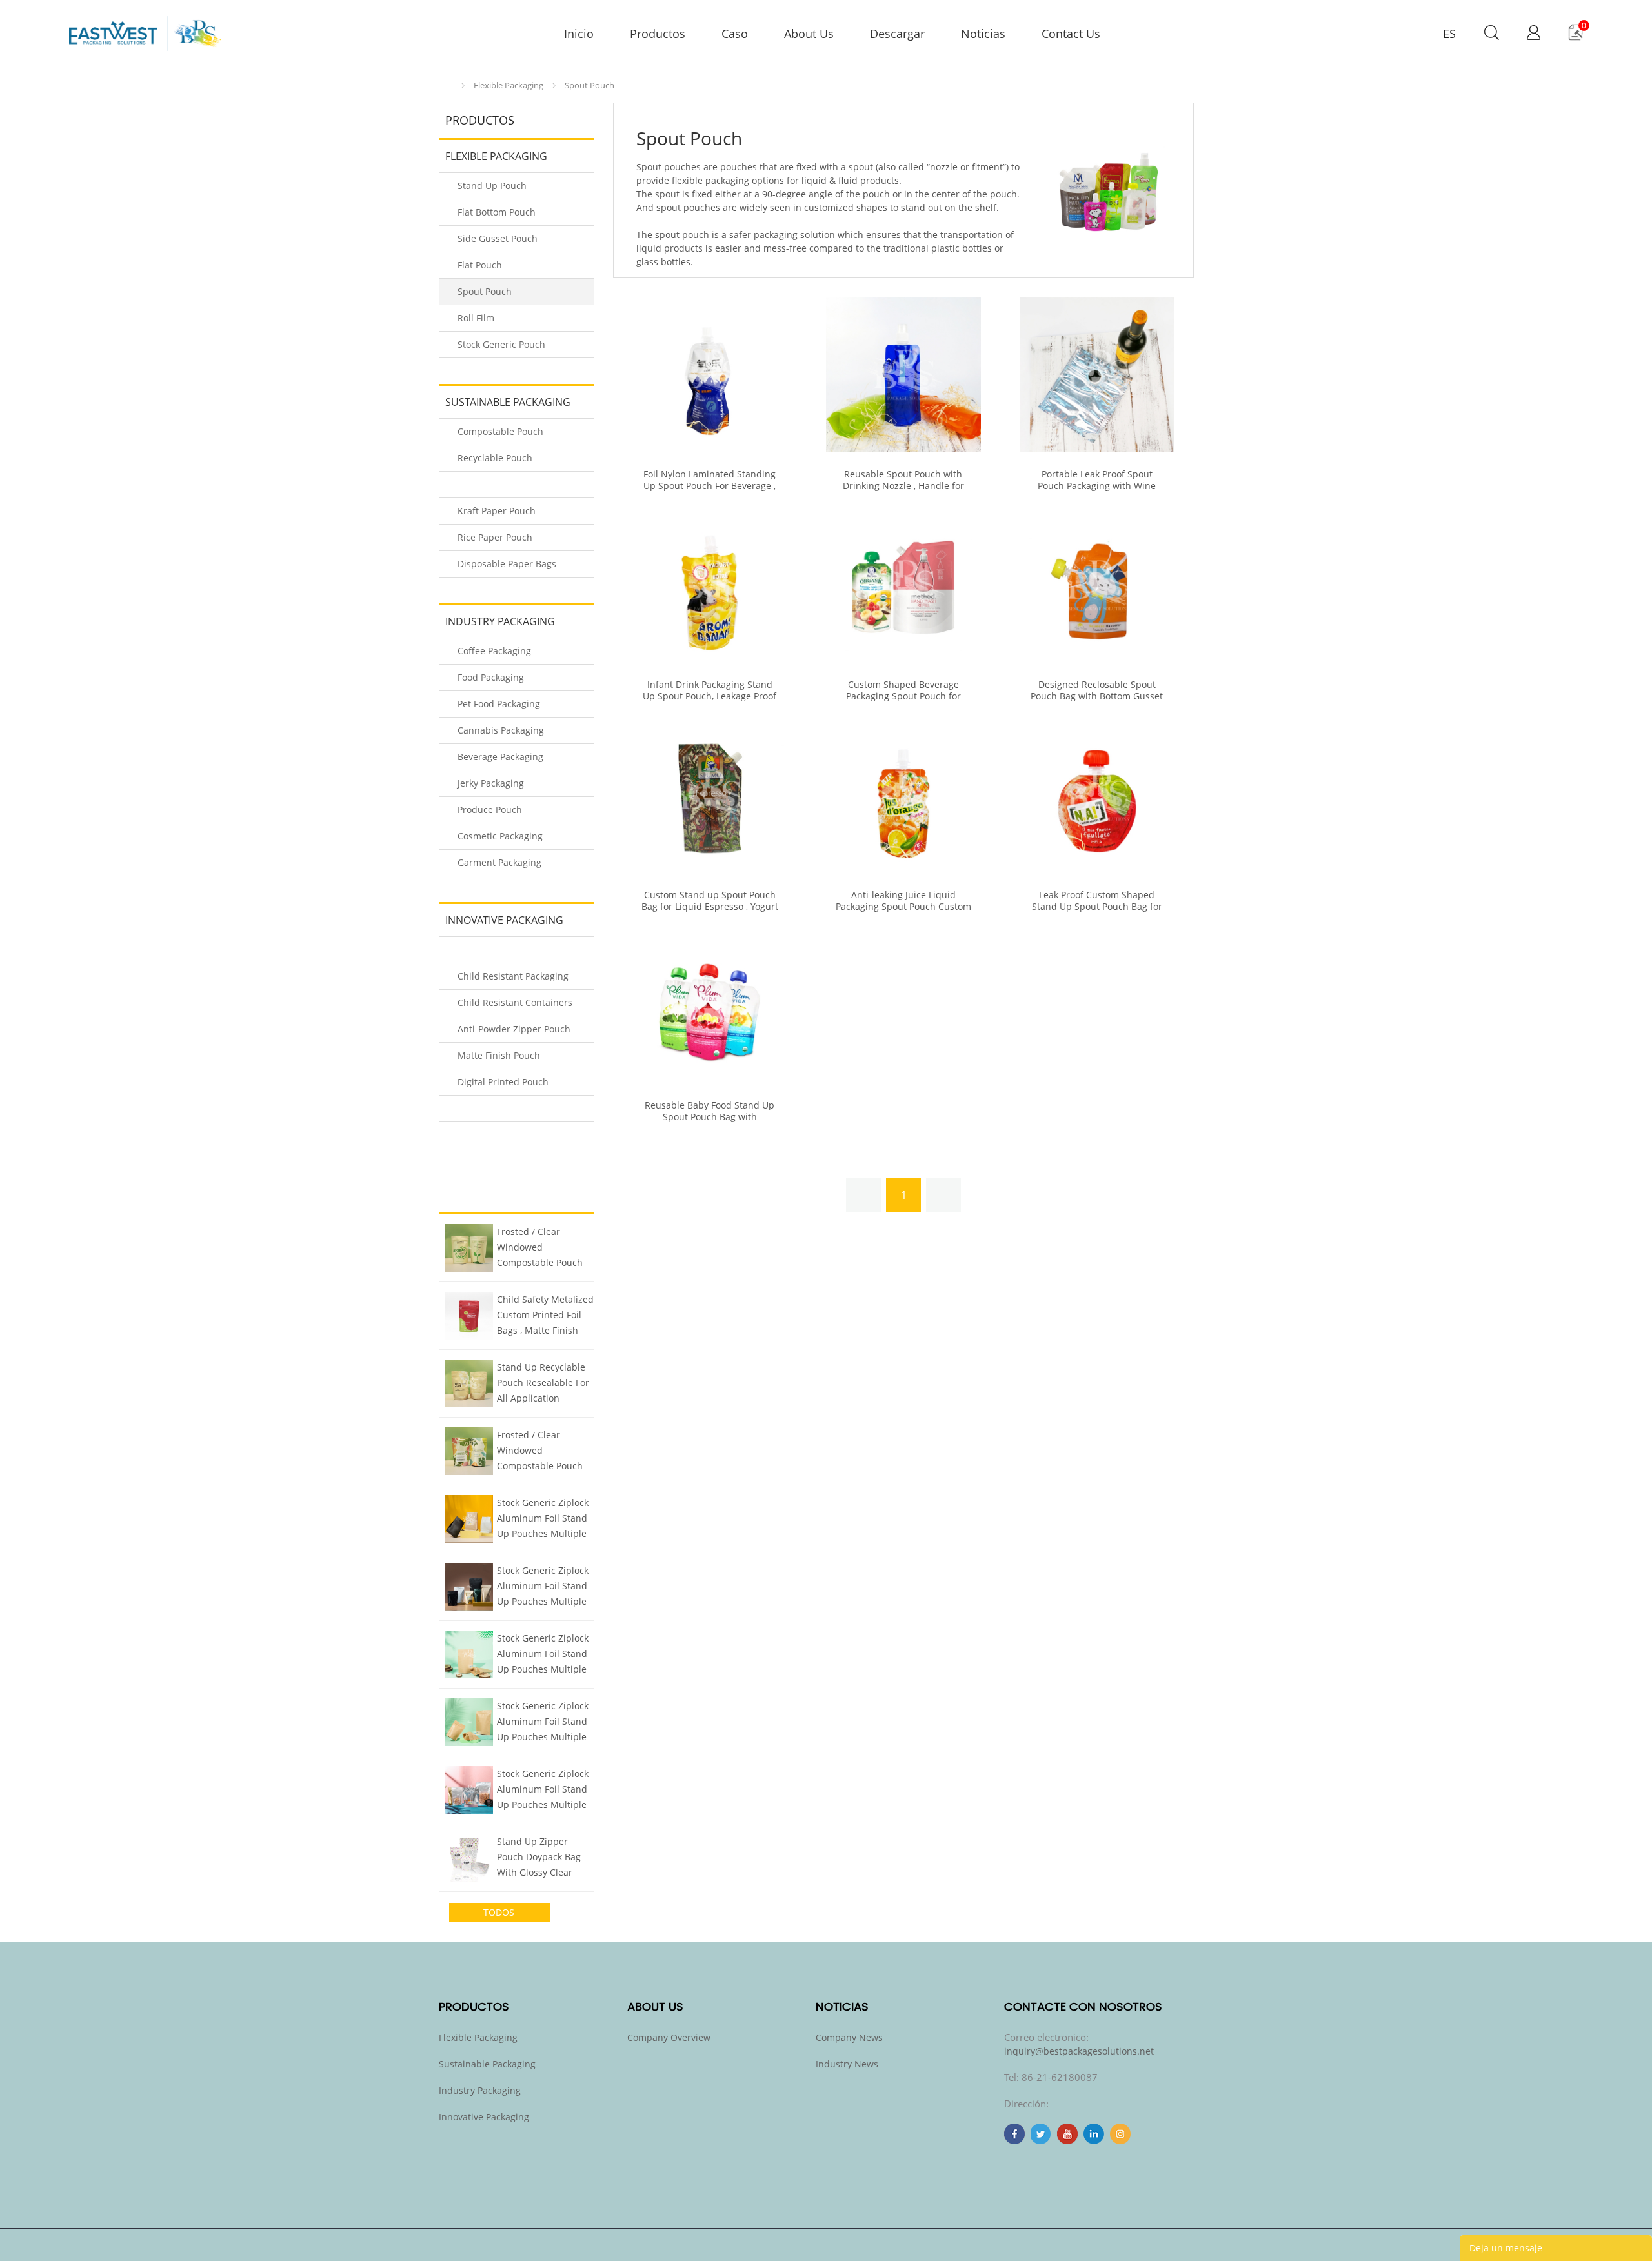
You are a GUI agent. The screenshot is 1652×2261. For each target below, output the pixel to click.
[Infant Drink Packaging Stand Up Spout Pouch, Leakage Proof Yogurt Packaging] (710, 585)
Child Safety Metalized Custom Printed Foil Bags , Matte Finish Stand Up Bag (545, 1316)
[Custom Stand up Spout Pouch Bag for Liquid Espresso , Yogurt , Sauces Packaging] (710, 796)
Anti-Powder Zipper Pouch (514, 1029)
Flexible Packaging (509, 85)
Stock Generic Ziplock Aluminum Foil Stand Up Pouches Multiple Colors (543, 1520)
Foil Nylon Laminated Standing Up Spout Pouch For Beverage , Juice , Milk (710, 486)
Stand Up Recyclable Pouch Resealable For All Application (543, 1382)
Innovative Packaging (504, 920)
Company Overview (669, 2037)
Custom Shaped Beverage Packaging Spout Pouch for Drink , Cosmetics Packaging (903, 696)
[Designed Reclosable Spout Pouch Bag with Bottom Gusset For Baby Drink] (1097, 585)
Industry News (847, 2064)
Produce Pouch (490, 809)
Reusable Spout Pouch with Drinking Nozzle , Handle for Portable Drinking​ (903, 486)
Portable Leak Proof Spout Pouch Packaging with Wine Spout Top (1097, 486)
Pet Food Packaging (499, 704)
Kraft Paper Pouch (497, 511)
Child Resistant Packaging (513, 976)
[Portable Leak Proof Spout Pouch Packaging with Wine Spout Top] (1097, 375)
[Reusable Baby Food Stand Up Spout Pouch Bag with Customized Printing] (710, 1006)
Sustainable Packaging (508, 402)
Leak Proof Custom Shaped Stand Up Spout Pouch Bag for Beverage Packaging (1097, 907)
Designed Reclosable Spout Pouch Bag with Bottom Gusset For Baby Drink (1097, 696)
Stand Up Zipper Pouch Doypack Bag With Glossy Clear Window (539, 1858)
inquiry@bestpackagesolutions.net (1079, 2051)
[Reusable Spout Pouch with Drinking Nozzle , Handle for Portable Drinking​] (903, 375)
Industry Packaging (500, 621)
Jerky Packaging (491, 783)
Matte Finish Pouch (499, 1055)
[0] (1576, 37)
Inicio (449, 85)
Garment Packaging (499, 862)
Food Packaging (491, 677)
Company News (849, 2037)
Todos (500, 1912)
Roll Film (476, 318)
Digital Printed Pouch (503, 1082)
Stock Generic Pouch (501, 344)
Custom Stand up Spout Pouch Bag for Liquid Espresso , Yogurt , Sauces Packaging (710, 907)
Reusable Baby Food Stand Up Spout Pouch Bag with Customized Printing (710, 1117)
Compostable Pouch (500, 431)
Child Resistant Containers (515, 1002)
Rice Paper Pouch (495, 537)
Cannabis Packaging (501, 730)
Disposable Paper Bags (507, 564)
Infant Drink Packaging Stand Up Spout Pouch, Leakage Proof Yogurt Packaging (710, 696)
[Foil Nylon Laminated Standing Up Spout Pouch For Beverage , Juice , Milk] (710, 375)
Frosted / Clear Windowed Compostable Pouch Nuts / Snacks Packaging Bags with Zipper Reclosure (541, 1249)
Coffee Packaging (494, 651)
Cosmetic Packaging (500, 836)
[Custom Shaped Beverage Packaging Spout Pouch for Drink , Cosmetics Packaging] (903, 585)
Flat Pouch (480, 265)
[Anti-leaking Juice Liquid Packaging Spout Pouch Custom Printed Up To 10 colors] (903, 796)
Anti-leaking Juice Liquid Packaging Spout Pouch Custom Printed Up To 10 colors (903, 907)
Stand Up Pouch (492, 186)
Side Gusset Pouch (498, 238)
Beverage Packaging (500, 757)
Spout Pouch (589, 85)
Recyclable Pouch (495, 458)
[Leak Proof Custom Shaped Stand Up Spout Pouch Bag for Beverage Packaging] (1097, 796)
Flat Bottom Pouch (497, 212)
